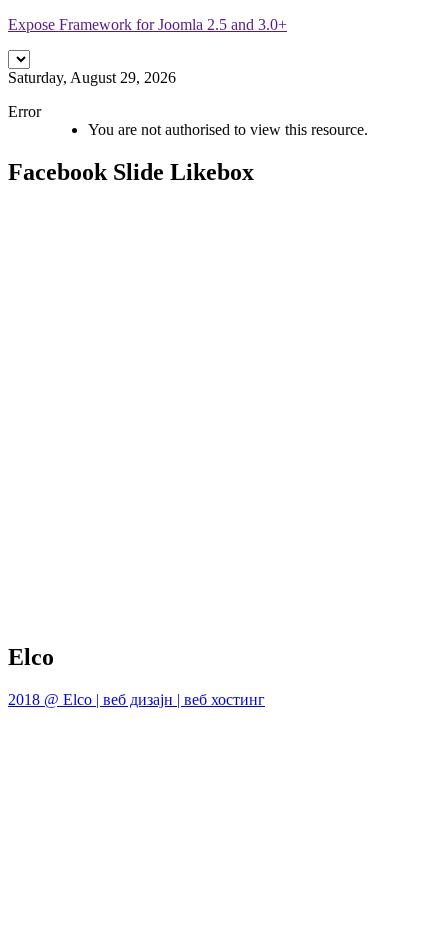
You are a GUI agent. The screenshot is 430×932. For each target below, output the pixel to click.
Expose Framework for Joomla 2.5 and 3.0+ (147, 24)
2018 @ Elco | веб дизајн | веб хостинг (136, 699)
